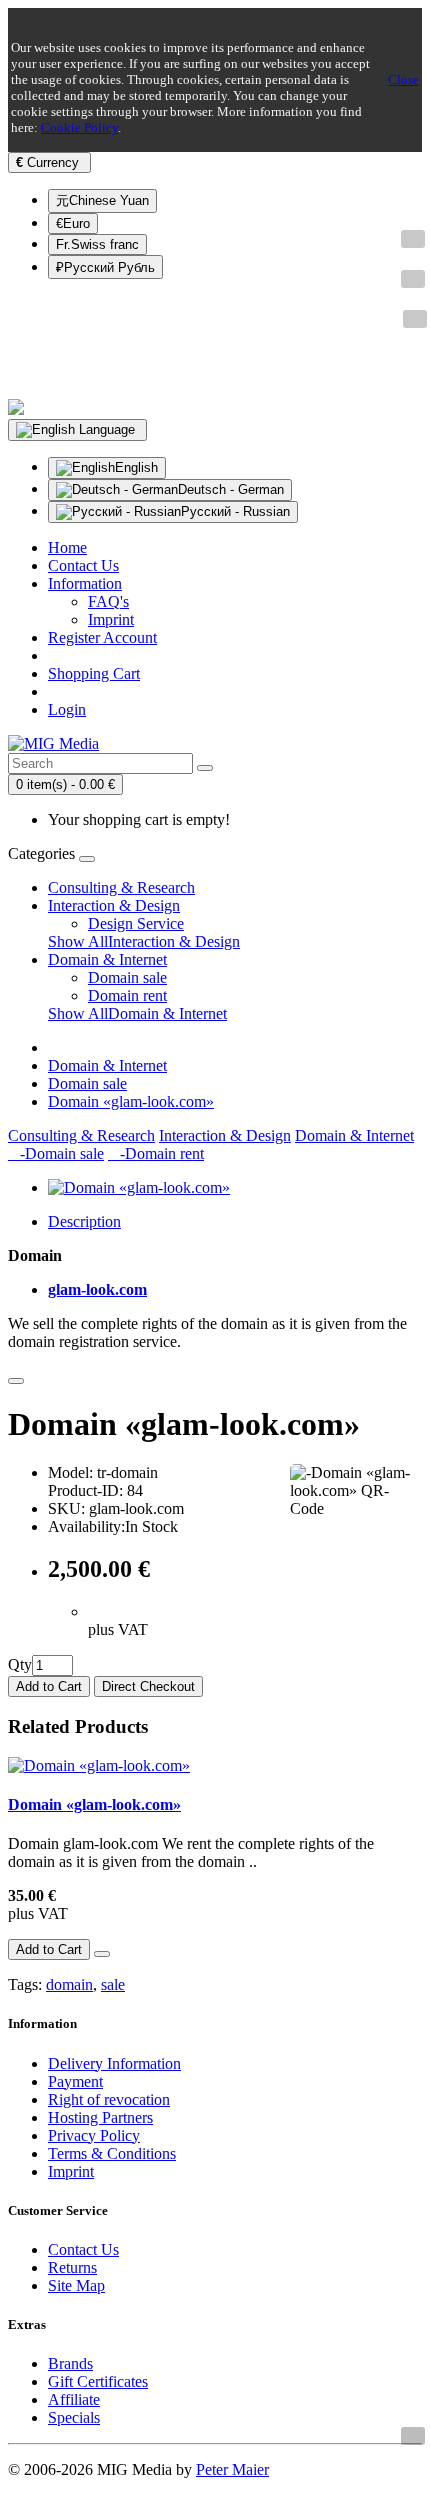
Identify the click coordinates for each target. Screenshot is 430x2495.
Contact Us (83, 2249)
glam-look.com (97, 1289)
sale (113, 1984)
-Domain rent (156, 1153)
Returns (72, 2267)
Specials (74, 2417)
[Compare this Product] (16, 1381)
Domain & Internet (107, 959)
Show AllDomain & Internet (137, 1013)
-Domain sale (56, 1153)
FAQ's (108, 601)
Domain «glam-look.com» (131, 1101)
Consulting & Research (121, 887)
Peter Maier (232, 2469)
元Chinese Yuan (102, 200)
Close (403, 79)
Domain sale (127, 977)
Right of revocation (109, 2099)
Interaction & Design (114, 905)
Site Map (76, 2285)
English (136, 467)
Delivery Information (114, 2063)
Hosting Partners (100, 2117)
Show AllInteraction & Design (144, 941)
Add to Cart (49, 1686)
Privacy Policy (94, 2135)
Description (84, 1221)
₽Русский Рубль (105, 267)
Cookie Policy (79, 127)
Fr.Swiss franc (97, 244)
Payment (75, 2081)
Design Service (136, 923)
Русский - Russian (235, 511)
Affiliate (74, 2399)
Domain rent (127, 995)
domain (69, 1984)
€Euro (73, 223)
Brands (70, 2363)
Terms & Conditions (112, 2153)
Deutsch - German (231, 489)
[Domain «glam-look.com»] (139, 1187)
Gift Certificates (98, 2381)
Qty (20, 1664)
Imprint (111, 619)
